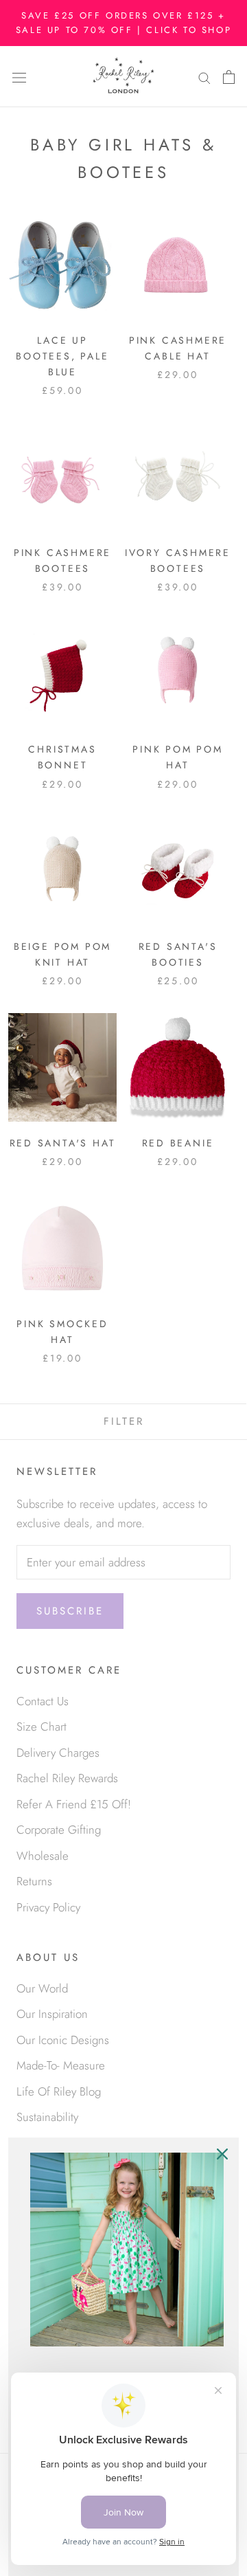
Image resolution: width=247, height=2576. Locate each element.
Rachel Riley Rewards (67, 1778)
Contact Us (43, 1701)
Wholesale (43, 1856)
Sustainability (47, 2117)
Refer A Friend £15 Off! (74, 1804)
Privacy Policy (48, 1907)
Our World (42, 1988)
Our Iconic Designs (63, 2040)
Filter (124, 1421)
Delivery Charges (58, 1753)
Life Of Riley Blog (59, 2091)
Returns (34, 1881)
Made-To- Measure (61, 2065)
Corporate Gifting (59, 1830)
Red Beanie (178, 1143)
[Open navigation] (19, 77)
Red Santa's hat (63, 1143)
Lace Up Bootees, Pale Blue (62, 356)
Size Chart (42, 1726)
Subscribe (70, 1611)
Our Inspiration (52, 2014)
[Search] (204, 77)
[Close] (222, 2154)
